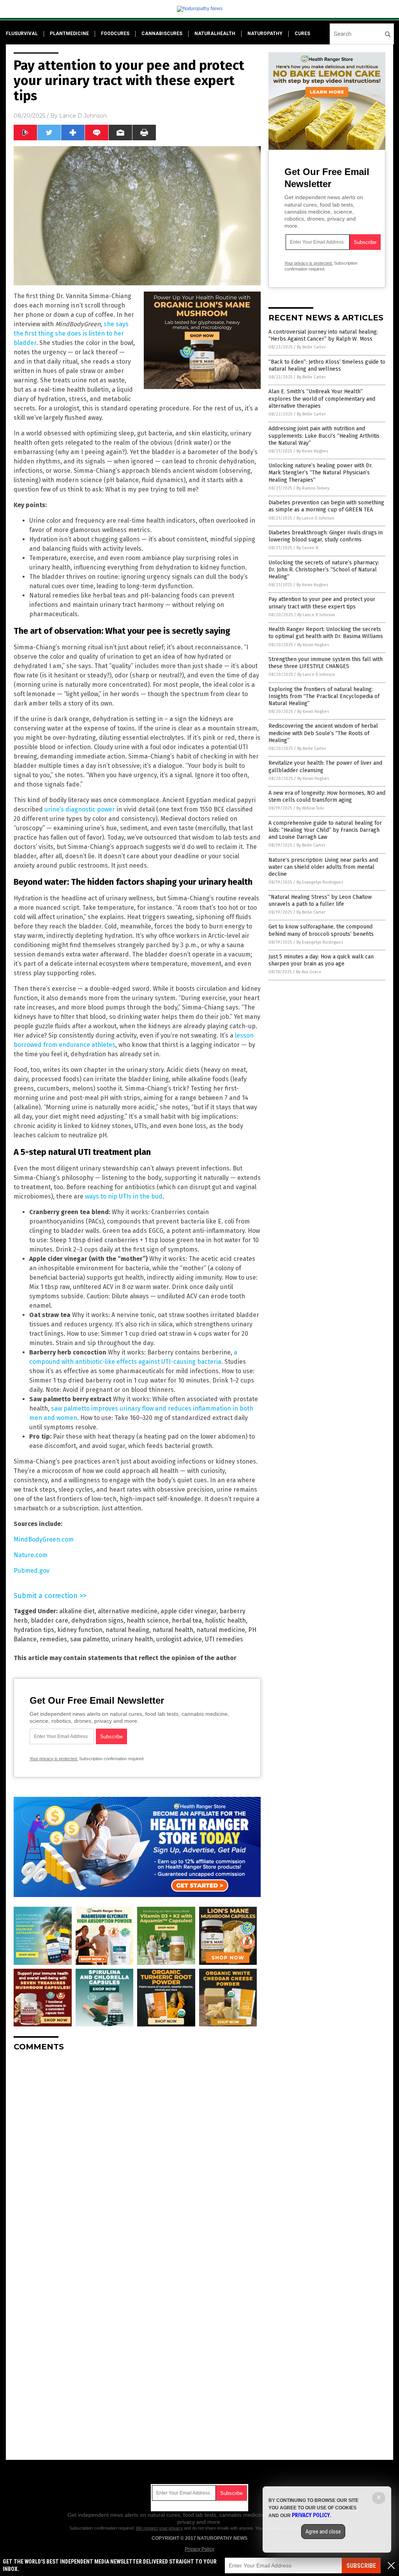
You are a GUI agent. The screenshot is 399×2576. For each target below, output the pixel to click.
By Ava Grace (309, 972)
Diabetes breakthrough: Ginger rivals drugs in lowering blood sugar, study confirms (326, 536)
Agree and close (323, 2532)
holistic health (225, 1620)
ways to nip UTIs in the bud (124, 1196)
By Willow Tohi (310, 808)
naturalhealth (215, 34)
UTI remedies (224, 1639)
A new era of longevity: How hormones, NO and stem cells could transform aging (327, 796)
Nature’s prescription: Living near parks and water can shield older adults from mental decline (323, 867)
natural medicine (221, 1630)
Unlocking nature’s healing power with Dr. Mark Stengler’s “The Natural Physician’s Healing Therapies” (320, 473)
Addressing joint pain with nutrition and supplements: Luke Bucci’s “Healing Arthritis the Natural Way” (324, 436)
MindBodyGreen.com (44, 1539)
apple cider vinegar (188, 1611)
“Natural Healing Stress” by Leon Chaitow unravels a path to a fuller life (320, 901)
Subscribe (361, 2566)
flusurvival (22, 34)
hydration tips (34, 1630)
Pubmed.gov (32, 1571)
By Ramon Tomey (313, 488)
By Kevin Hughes (312, 451)
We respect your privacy (159, 2528)
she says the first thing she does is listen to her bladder (71, 333)
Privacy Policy (199, 2549)
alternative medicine (128, 1611)
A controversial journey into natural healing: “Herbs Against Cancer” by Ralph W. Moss (323, 335)
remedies (53, 1639)
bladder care (49, 1620)
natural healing (127, 1630)
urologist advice (179, 1639)
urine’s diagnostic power (80, 809)
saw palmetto (89, 1639)
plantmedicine (69, 34)
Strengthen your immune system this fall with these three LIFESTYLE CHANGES (326, 663)
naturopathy (265, 34)
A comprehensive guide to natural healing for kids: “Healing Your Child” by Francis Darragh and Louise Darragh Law (325, 830)
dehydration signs (97, 1620)
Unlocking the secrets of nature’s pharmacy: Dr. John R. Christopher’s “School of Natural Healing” (324, 570)
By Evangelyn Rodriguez (320, 882)
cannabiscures (162, 34)
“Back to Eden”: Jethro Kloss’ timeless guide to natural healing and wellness (327, 365)
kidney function (80, 1630)
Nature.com (31, 1555)
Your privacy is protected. (54, 1759)
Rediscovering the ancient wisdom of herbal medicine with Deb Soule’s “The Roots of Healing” (323, 733)
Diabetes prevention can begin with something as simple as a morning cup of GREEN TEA (326, 506)
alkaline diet (77, 1611)
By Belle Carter (311, 347)
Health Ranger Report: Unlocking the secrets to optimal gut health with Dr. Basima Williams (326, 633)
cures (302, 34)
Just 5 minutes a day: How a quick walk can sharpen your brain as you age (321, 960)
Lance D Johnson (83, 116)
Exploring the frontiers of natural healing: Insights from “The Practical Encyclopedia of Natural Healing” (324, 696)
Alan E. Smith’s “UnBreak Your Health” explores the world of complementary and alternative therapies (322, 399)
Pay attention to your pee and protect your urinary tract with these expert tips (322, 603)
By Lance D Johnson (315, 518)
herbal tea (187, 1620)
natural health (173, 1630)
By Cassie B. (308, 548)
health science (148, 1620)
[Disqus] (137, 2155)
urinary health (132, 1639)
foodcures (115, 34)
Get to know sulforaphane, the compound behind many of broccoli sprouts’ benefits (321, 930)
